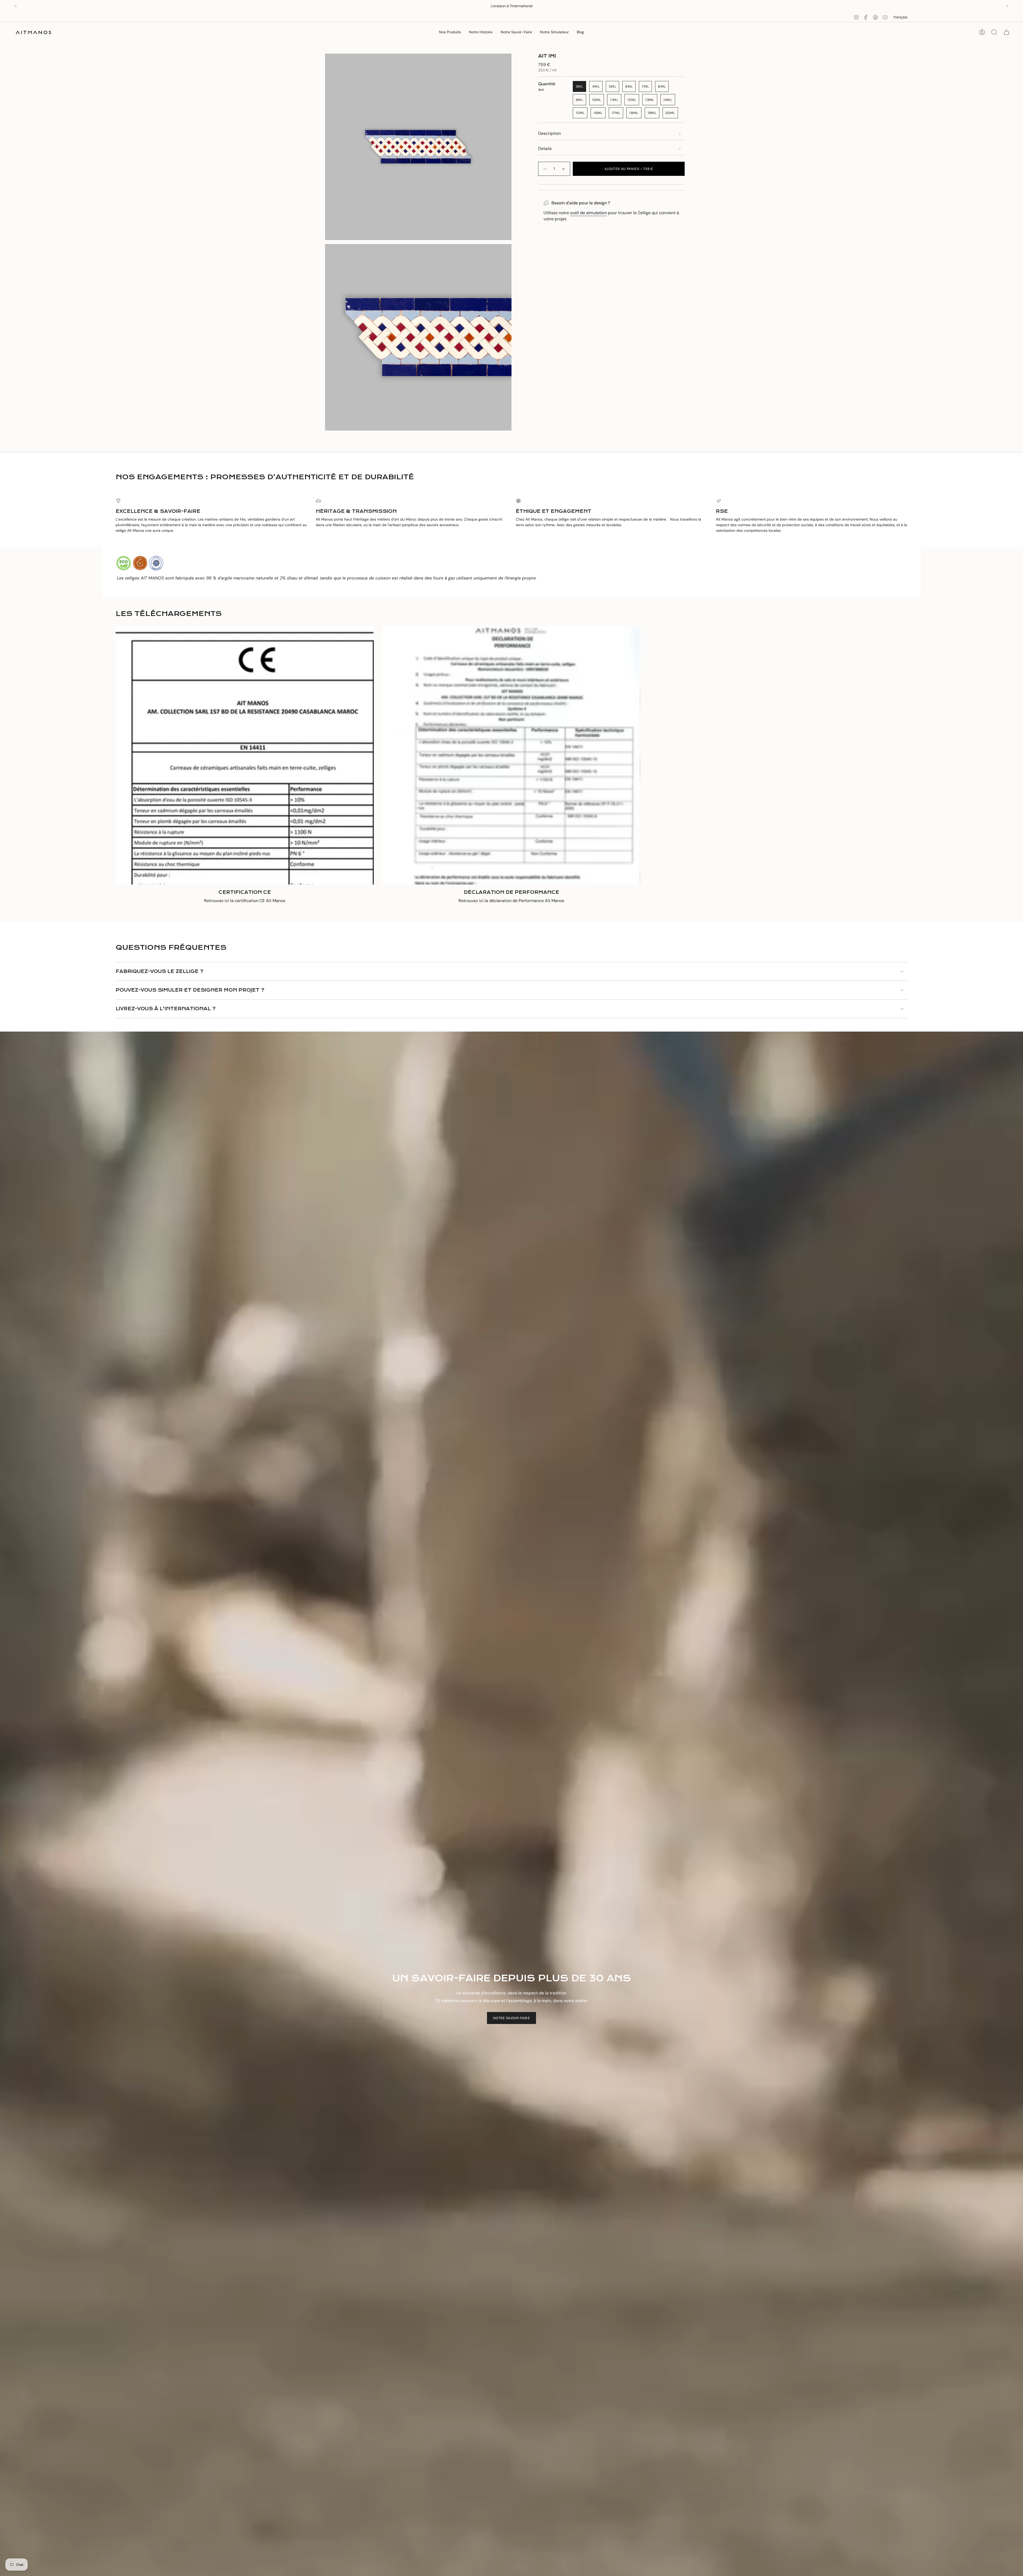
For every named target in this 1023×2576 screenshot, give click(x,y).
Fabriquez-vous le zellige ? (159, 971)
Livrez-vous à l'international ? (166, 1009)
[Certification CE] (245, 755)
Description (549, 133)
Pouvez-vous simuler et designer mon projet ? (190, 990)
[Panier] (1006, 32)
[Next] (1007, 6)
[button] (450, 32)
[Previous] (16, 6)
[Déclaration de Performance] (511, 755)
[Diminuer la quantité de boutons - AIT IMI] (545, 169)
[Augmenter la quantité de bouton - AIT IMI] (564, 169)
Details (545, 149)
